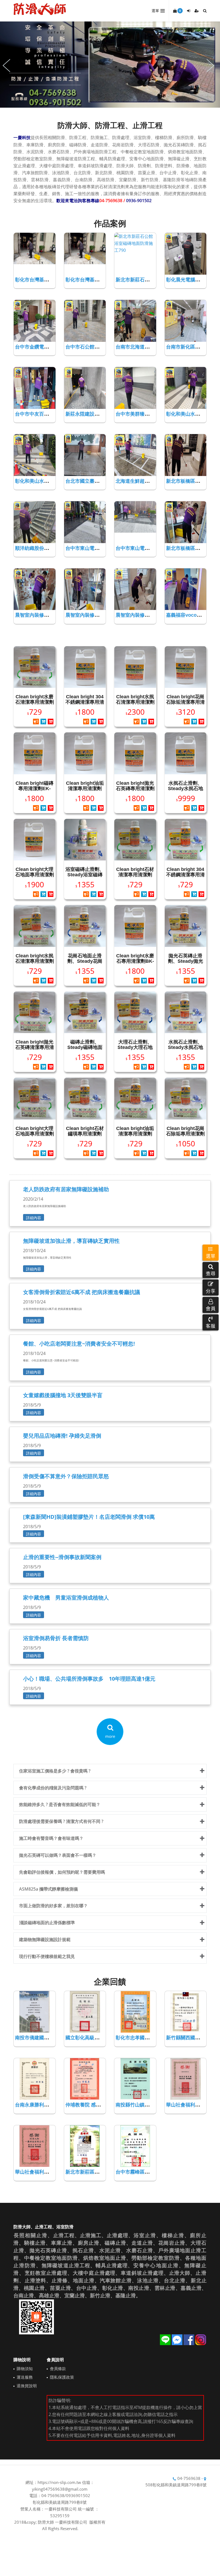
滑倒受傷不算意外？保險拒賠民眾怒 (66, 1476)
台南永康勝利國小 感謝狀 (42, 2105)
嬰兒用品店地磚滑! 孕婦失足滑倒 (62, 1436)
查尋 (211, 1273)
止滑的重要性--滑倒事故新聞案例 (62, 1557)
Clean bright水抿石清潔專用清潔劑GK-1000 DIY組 (35, 961)
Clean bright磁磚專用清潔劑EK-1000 (34, 789)
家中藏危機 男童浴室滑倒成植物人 (66, 1598)
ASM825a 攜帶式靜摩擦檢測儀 (48, 1889)
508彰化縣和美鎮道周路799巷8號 (176, 2485)
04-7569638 (189, 2478)
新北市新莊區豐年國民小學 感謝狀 (102, 2172)
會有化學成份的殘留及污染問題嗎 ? (53, 1788)
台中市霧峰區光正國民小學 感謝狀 (153, 2172)
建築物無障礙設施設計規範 (45, 1939)
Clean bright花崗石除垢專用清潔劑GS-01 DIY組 (185, 1134)
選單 (211, 1256)
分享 (211, 1291)
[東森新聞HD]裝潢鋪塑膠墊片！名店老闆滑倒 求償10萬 (89, 1517)
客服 (211, 1325)
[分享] (36, 722)
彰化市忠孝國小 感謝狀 (140, 2038)
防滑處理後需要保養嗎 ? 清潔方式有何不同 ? (61, 1821)
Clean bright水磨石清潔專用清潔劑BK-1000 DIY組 (35, 702)
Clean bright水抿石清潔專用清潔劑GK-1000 (135, 702)
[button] (211, 1270)
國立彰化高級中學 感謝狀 (93, 2038)
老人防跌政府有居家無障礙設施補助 (66, 1189)
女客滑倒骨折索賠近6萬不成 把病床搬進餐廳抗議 (82, 1292)
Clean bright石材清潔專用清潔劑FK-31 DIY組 (135, 875)
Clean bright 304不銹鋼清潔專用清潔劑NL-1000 (85, 702)
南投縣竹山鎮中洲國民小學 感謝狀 (153, 2105)
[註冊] (197, 11)
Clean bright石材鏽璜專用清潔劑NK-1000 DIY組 (85, 1134)
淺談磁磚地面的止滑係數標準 (47, 1923)
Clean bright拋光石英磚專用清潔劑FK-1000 (135, 789)
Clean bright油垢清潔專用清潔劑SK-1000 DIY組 (135, 1134)
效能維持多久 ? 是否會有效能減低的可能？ (60, 1804)
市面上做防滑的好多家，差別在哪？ (53, 1906)
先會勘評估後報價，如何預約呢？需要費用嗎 (62, 1872)
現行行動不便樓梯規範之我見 (47, 1956)
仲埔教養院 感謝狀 (85, 2105)
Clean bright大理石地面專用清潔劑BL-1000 (35, 875)
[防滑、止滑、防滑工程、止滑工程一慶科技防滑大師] (40, 9)
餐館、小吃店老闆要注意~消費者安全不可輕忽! (79, 1344)
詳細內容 (34, 1218)
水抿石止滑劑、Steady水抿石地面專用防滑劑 (186, 789)
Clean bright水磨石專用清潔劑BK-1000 (135, 961)
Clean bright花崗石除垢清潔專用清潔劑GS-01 (185, 702)
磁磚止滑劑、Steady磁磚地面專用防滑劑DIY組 (85, 1047)
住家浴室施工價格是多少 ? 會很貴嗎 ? (55, 1771)
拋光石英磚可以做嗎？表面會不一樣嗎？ (58, 1855)
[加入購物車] (43, 722)
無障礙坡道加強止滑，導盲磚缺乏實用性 (71, 1241)
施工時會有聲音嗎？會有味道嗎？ (51, 1838)
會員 (211, 1308)
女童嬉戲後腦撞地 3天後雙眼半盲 (63, 1395)
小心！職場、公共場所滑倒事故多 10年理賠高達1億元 (89, 1679)
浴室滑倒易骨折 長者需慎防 (56, 1638)
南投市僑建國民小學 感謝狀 (45, 2038)
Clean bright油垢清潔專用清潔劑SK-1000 (85, 789)
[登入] (189, 11)
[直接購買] (51, 722)
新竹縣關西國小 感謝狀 (191, 2038)
